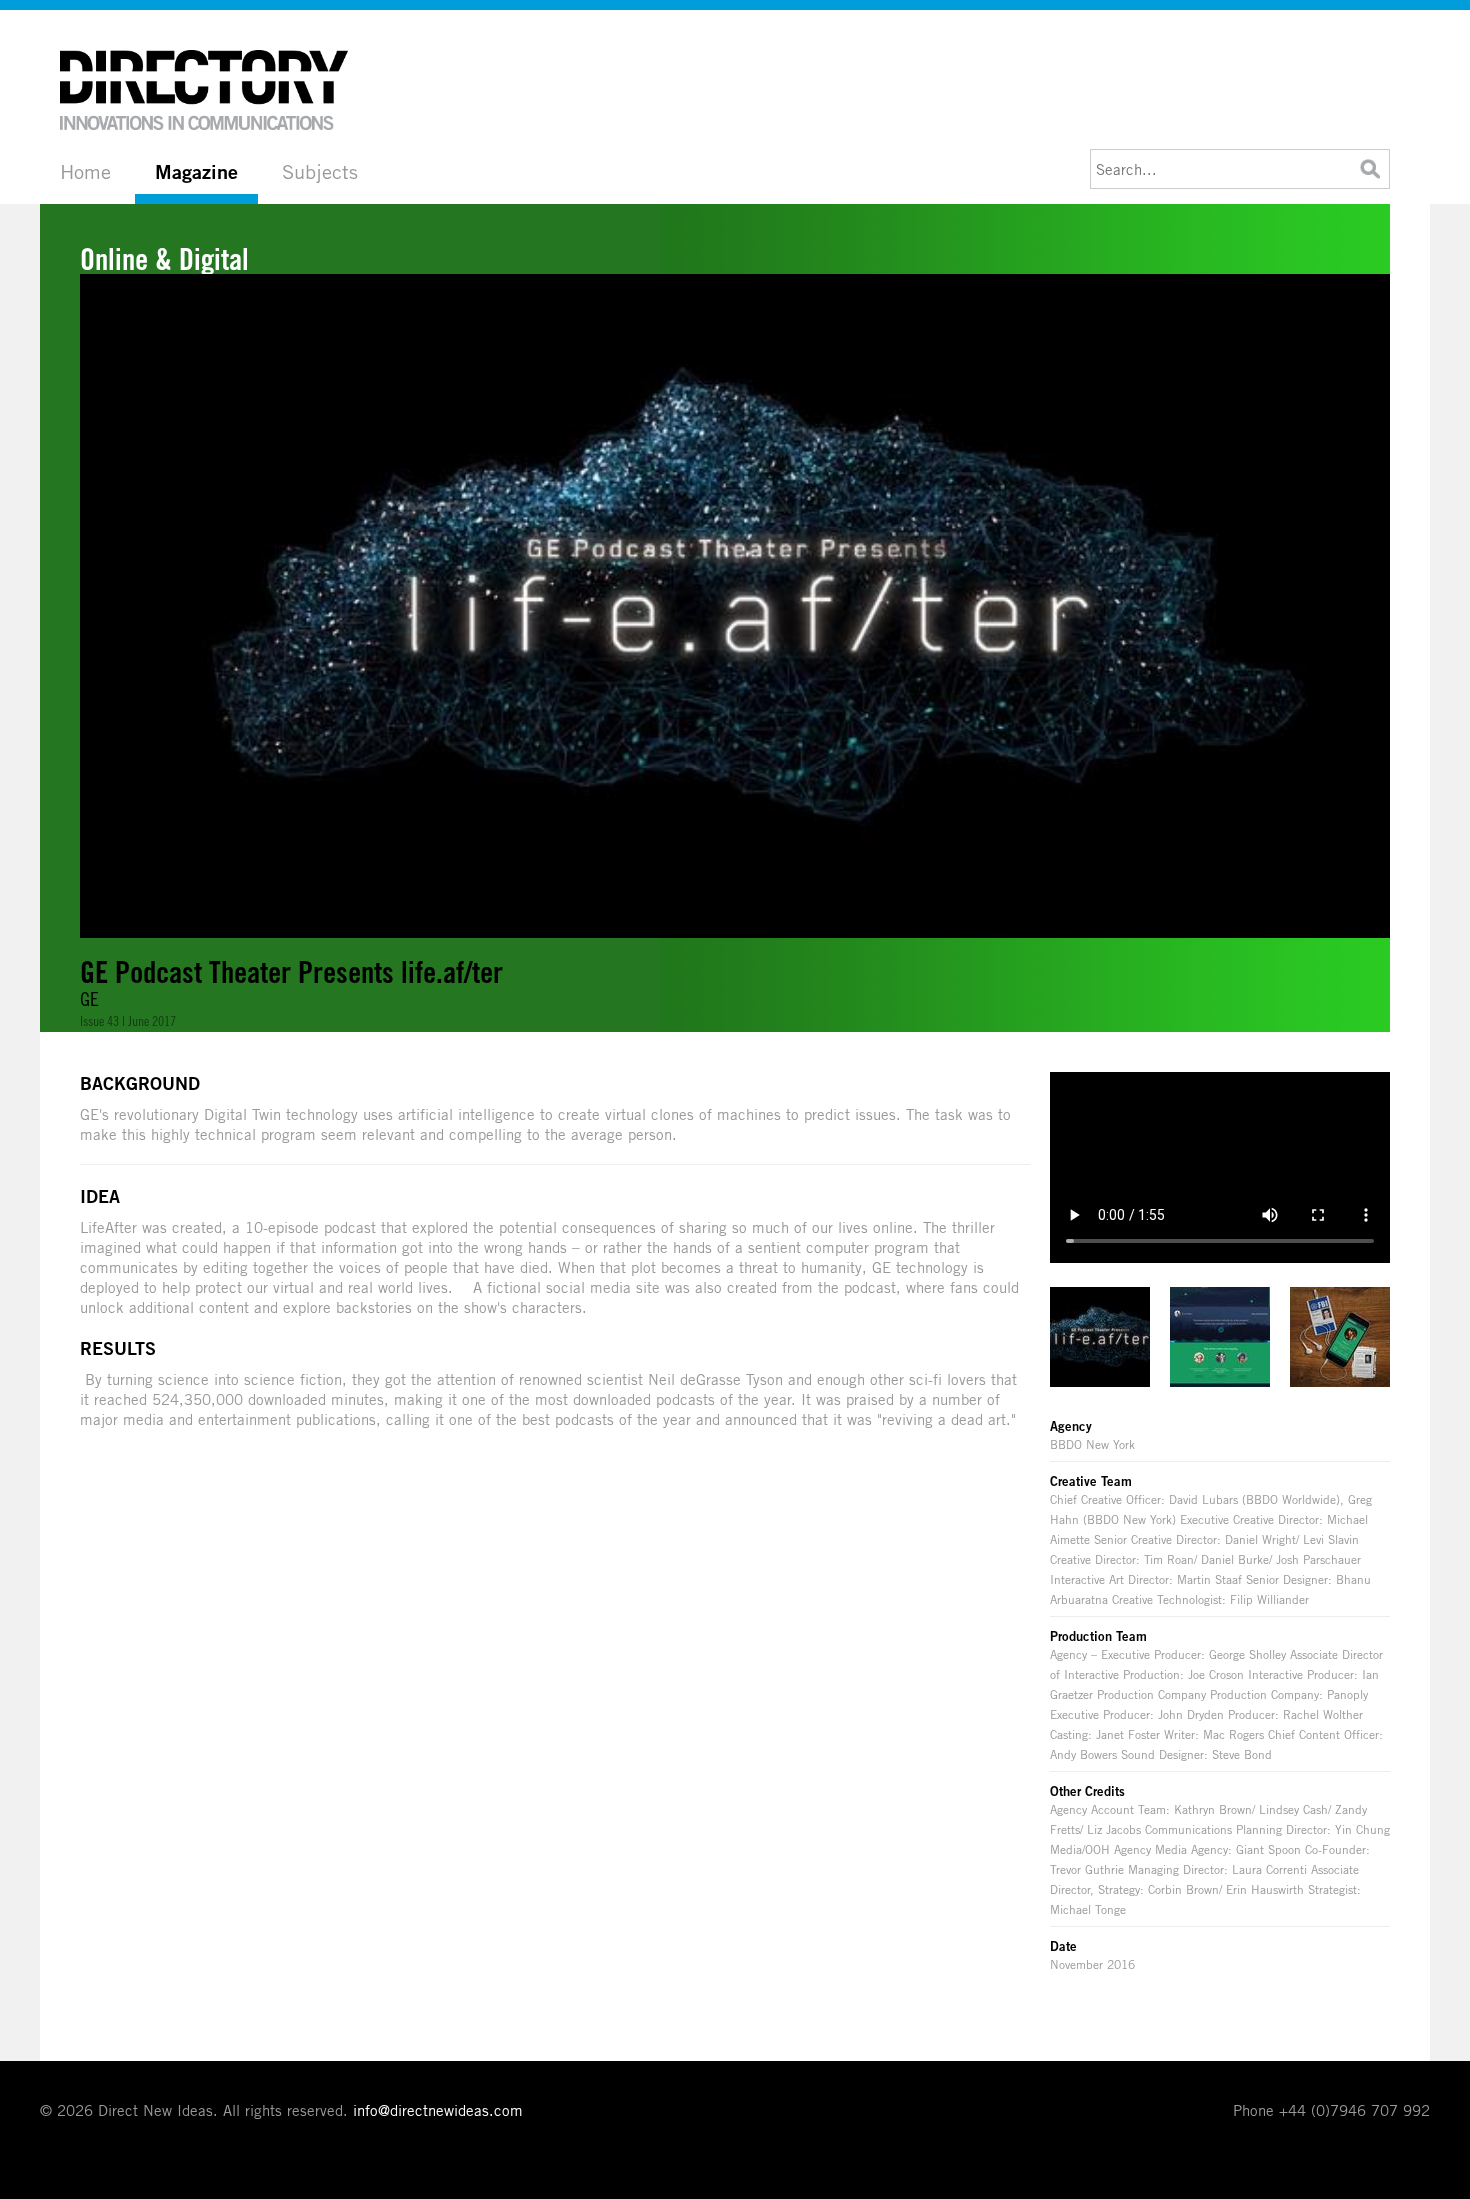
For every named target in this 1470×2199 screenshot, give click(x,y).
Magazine (196, 172)
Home (85, 171)
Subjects (320, 171)
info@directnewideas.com (438, 2110)
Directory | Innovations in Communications (205, 90)
